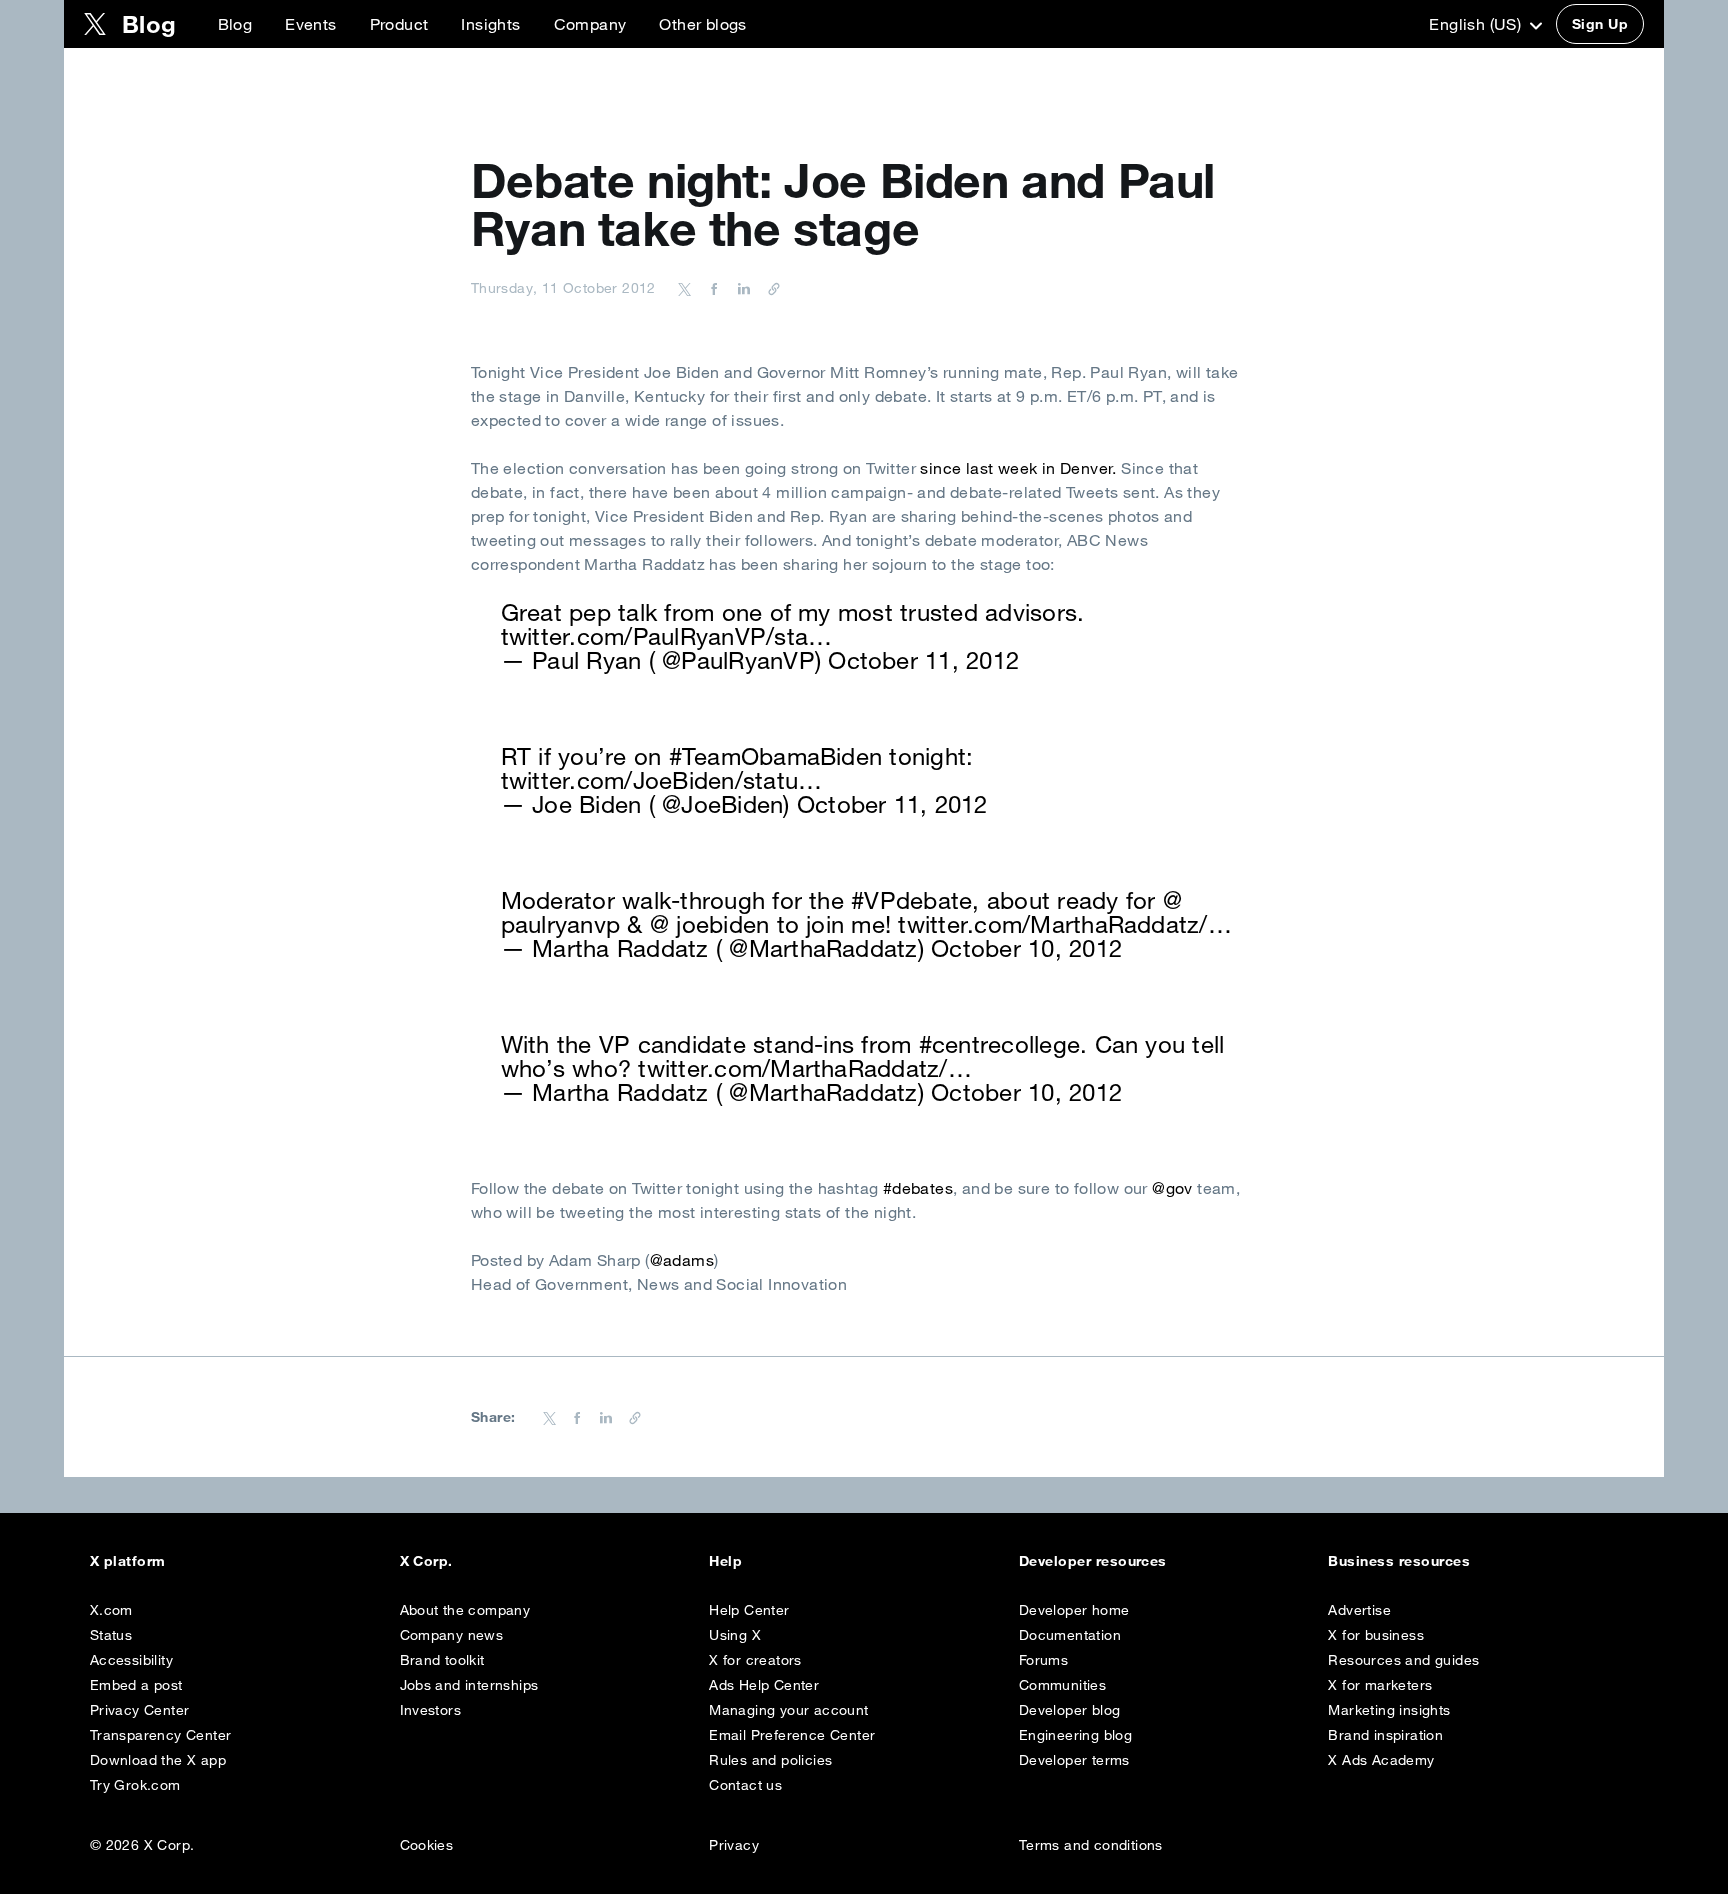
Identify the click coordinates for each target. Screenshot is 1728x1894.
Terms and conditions (1091, 1845)
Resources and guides (1403, 1660)
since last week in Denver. (1018, 468)
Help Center (749, 1610)
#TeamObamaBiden (776, 756)
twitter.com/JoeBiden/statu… (661, 780)
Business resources (1399, 1561)
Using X (735, 1635)
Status (111, 1635)
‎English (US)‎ (1477, 24)
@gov (1172, 1188)
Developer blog (1070, 1710)
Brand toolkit (442, 1660)
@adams (682, 1260)
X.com (111, 1610)
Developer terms (1074, 1760)
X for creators (755, 1660)
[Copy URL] (769, 288)
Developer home (1074, 1610)
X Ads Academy (1381, 1760)
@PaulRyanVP (738, 660)
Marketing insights (1389, 1710)
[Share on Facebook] (711, 288)
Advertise (1359, 1610)
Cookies (427, 1845)
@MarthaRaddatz (823, 948)
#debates (918, 1188)
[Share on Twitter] (685, 288)
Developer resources (1093, 1561)
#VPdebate (911, 900)
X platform (128, 1561)
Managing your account (788, 1710)
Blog (235, 24)
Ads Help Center (764, 1685)
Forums (1043, 1660)
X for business (1376, 1635)
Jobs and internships (469, 1685)
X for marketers (1380, 1685)
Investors (431, 1710)
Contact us (745, 1785)
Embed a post (136, 1685)
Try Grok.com (135, 1785)
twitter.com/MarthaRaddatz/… (1064, 924)
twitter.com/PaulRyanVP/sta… (666, 636)
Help (725, 1561)
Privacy (734, 1845)
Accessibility (131, 1660)
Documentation (1070, 1635)
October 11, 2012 (923, 660)
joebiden (722, 924)
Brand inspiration (1385, 1735)
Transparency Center (161, 1735)
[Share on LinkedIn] (741, 288)
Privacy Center (140, 1710)
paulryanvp (560, 924)
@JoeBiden (722, 804)
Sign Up (1600, 24)
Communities (1062, 1685)
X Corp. (426, 1561)
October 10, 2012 (1026, 948)
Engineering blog (1075, 1735)
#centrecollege (999, 1044)
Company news (452, 1635)
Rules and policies (770, 1760)
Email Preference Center (792, 1735)
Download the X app (158, 1760)
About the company (465, 1610)
